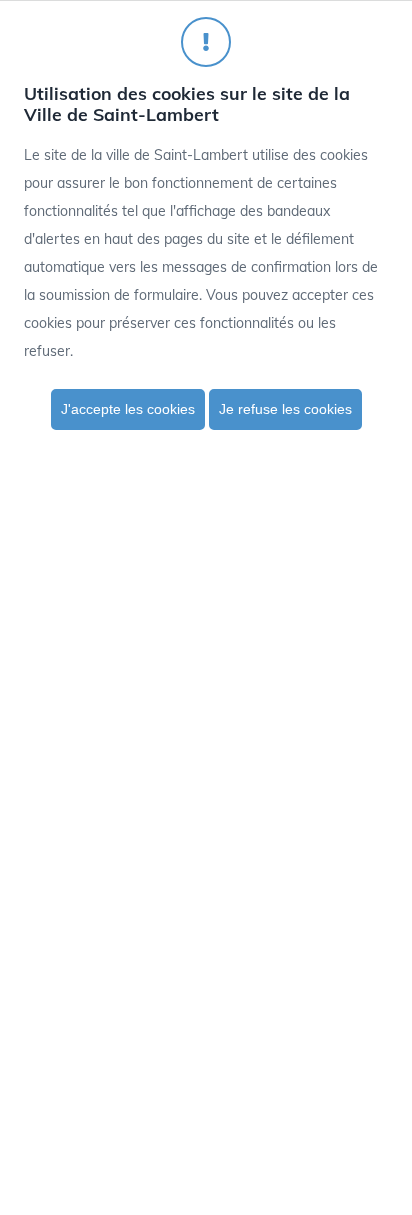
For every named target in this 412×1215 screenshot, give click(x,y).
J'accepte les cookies (128, 409)
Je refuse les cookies (285, 409)
